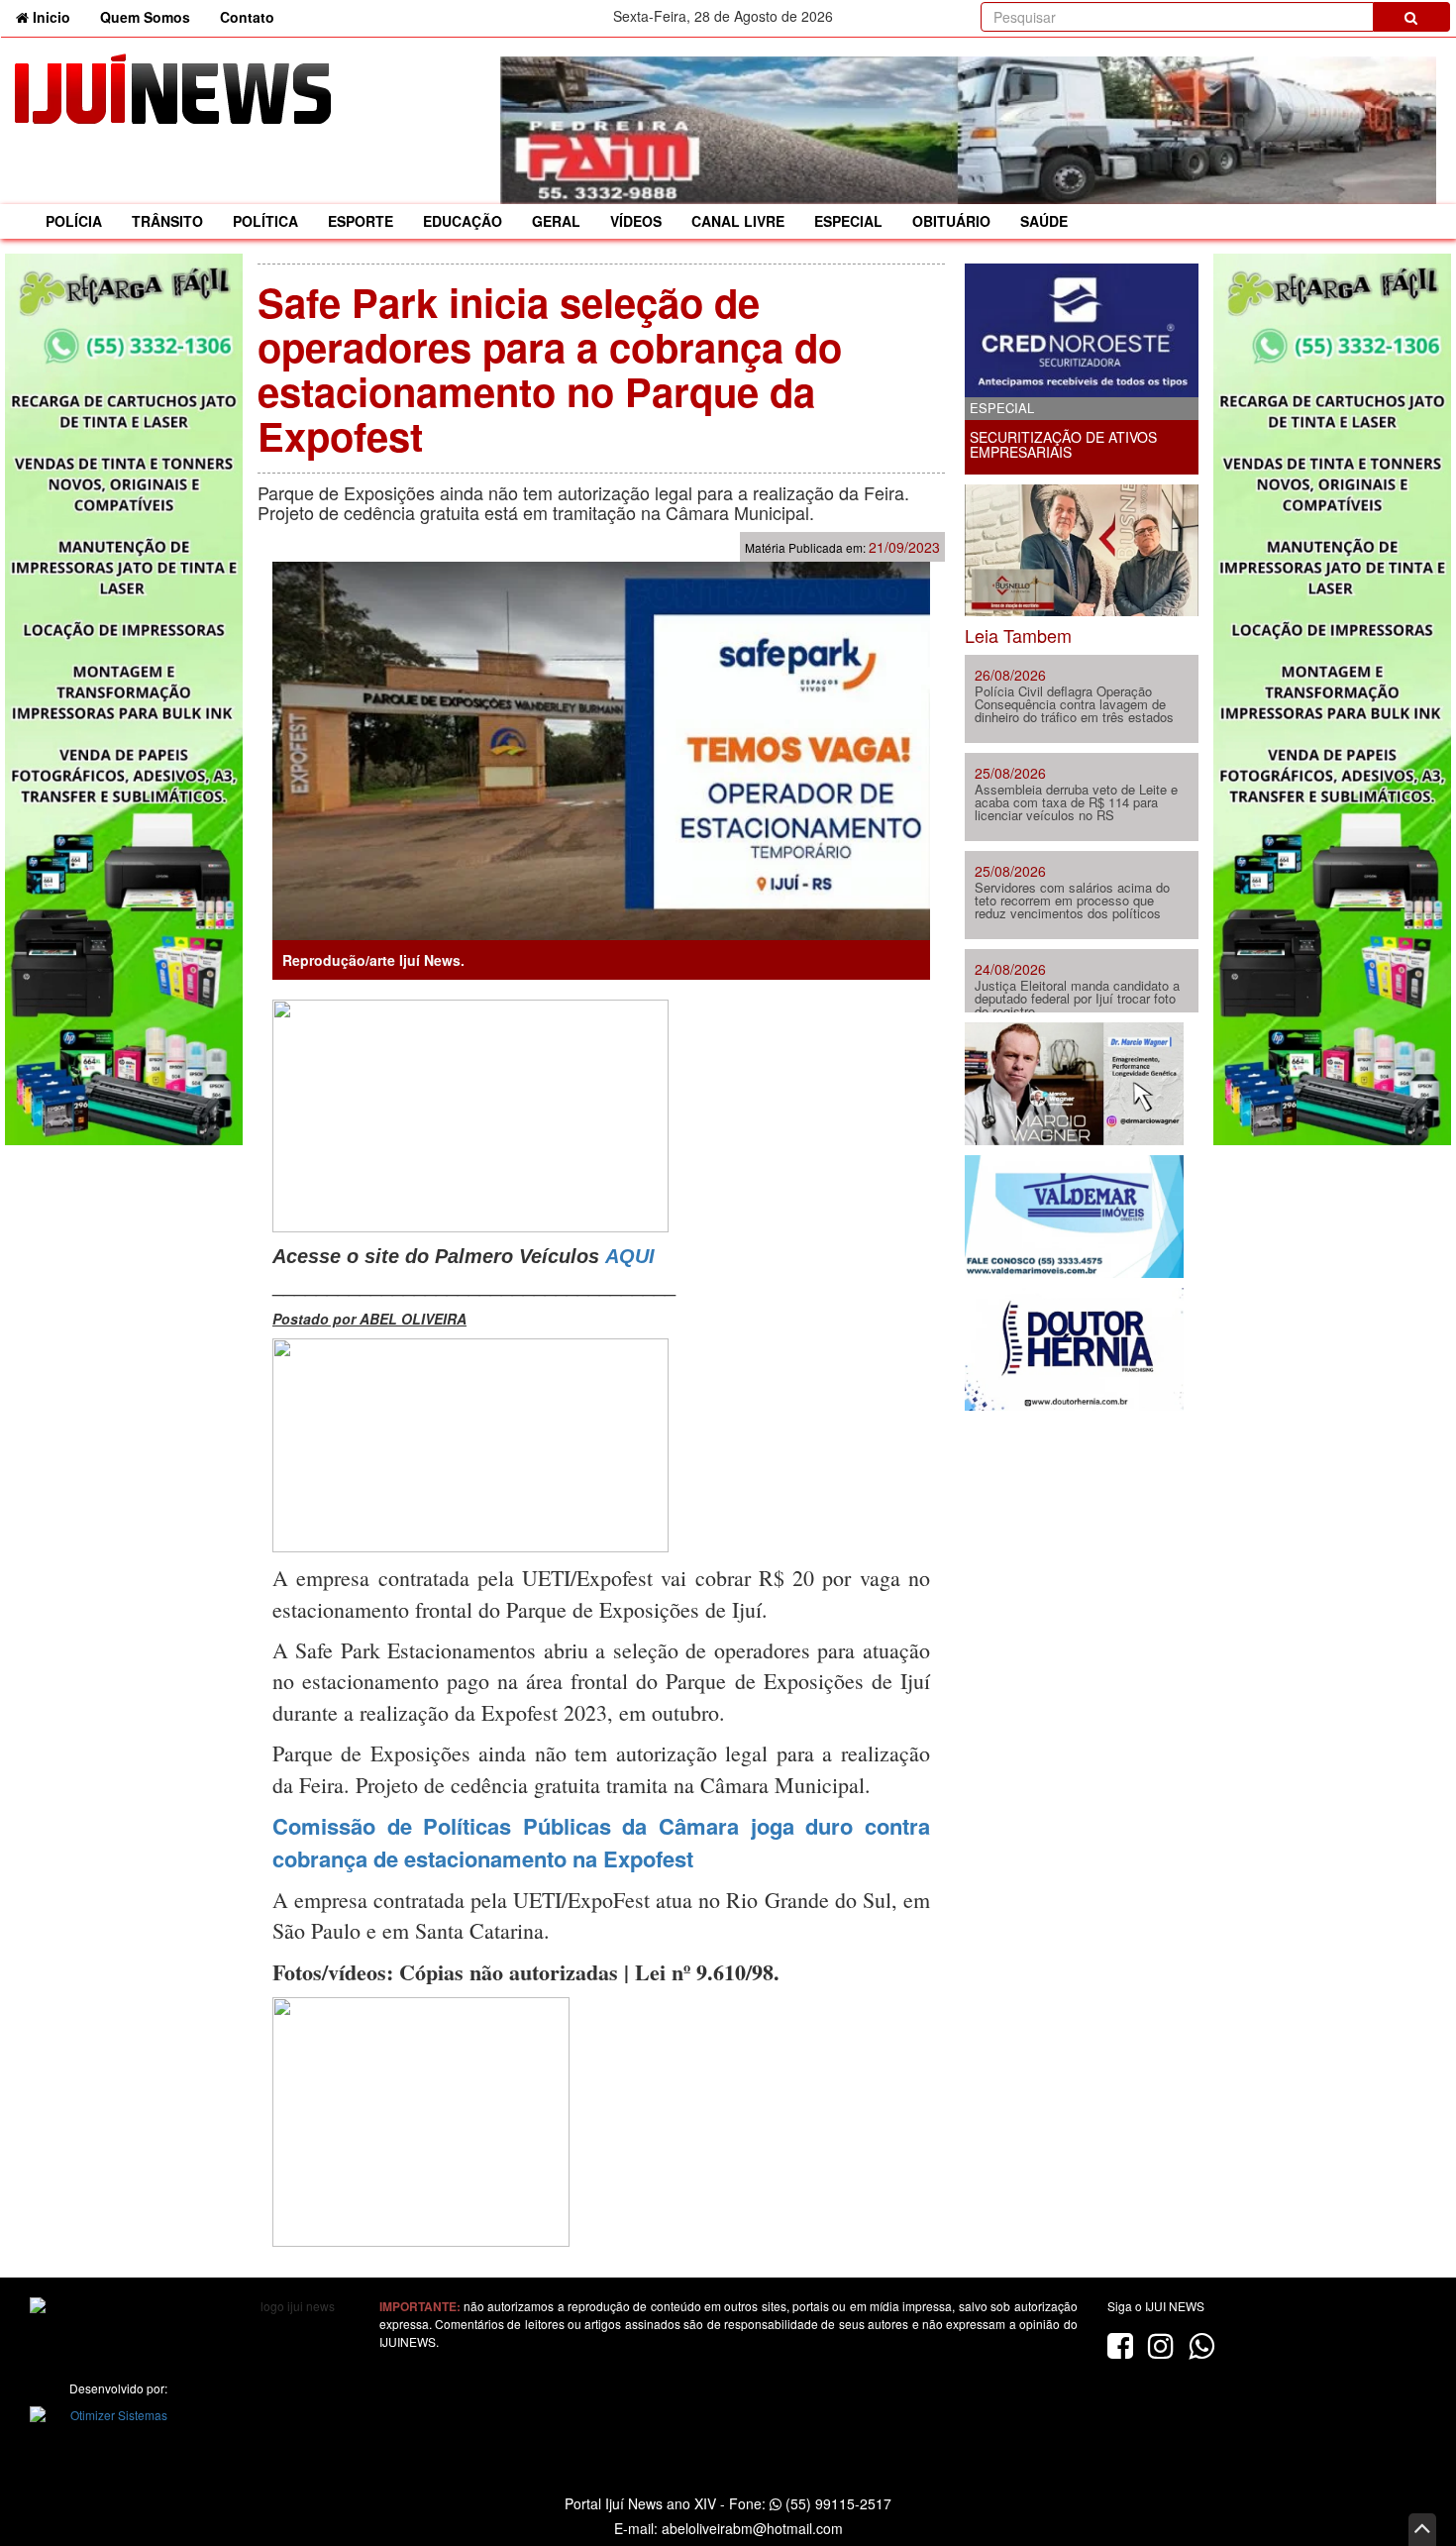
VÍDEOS (636, 221)
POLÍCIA (74, 221)
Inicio (57, 16)
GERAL (556, 221)
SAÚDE (1044, 221)
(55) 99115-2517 (836, 2503)
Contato (247, 17)
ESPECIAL (848, 221)
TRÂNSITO (167, 221)
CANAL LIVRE (738, 221)
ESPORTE (361, 221)
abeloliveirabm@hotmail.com (752, 2528)
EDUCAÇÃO (463, 221)
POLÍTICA (265, 221)
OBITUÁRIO (951, 221)
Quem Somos (145, 17)
